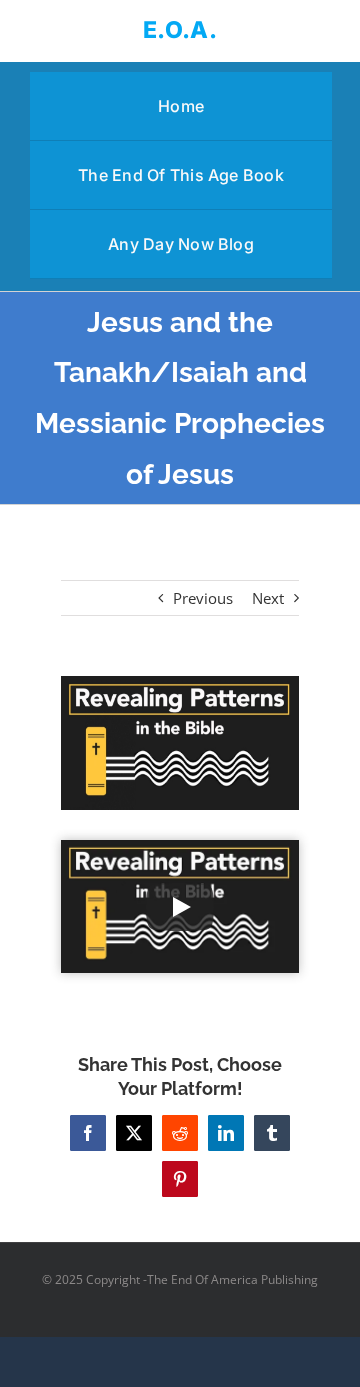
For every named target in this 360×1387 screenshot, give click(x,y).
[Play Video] (180, 907)
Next (268, 598)
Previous (203, 598)
